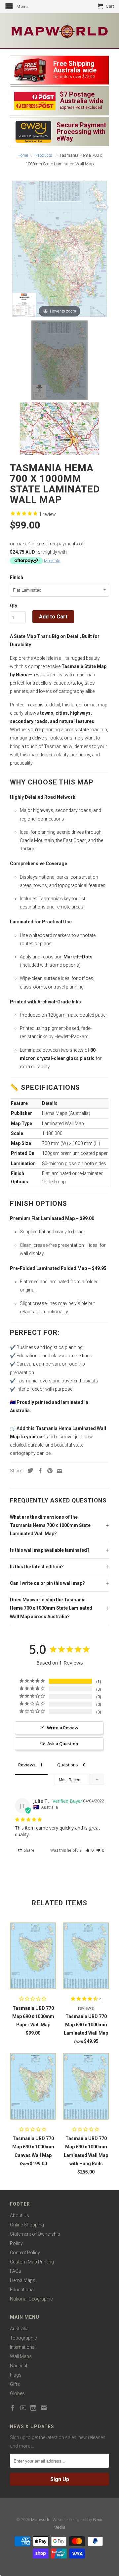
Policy (16, 2243)
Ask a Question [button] (63, 1744)
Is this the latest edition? (37, 1567)
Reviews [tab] (27, 1765)
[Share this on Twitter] (29, 1470)
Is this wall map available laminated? (50, 1550)
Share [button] (29, 1850)
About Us (20, 2216)
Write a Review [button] (63, 1728)
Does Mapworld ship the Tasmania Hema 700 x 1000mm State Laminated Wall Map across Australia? (51, 1608)
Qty (14, 606)
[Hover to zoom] (59, 248)
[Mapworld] (59, 31)
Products (44, 155)
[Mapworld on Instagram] (33, 2408)
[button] (89, 1850)
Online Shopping (27, 2225)
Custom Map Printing (32, 2262)
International (23, 2347)
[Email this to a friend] (58, 1471)
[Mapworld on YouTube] (23, 2408)
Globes (17, 2393)
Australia (19, 2329)
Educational (22, 2290)
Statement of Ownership (35, 2234)
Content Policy (25, 2253)
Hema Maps (23, 2280)
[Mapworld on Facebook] (13, 2408)
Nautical (19, 2366)
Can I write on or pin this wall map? (47, 1583)
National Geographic (31, 2299)
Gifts (15, 2384)
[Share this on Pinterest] (48, 1471)
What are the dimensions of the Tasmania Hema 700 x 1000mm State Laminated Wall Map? (50, 1525)
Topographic (23, 2338)
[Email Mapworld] (44, 2408)
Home (23, 155)
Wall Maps (21, 2356)
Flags (16, 2375)
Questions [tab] (68, 1765)
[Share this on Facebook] (39, 1471)
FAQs (16, 2271)
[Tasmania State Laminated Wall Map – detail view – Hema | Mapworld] (59, 429)
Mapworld (41, 2520)
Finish (17, 577)
